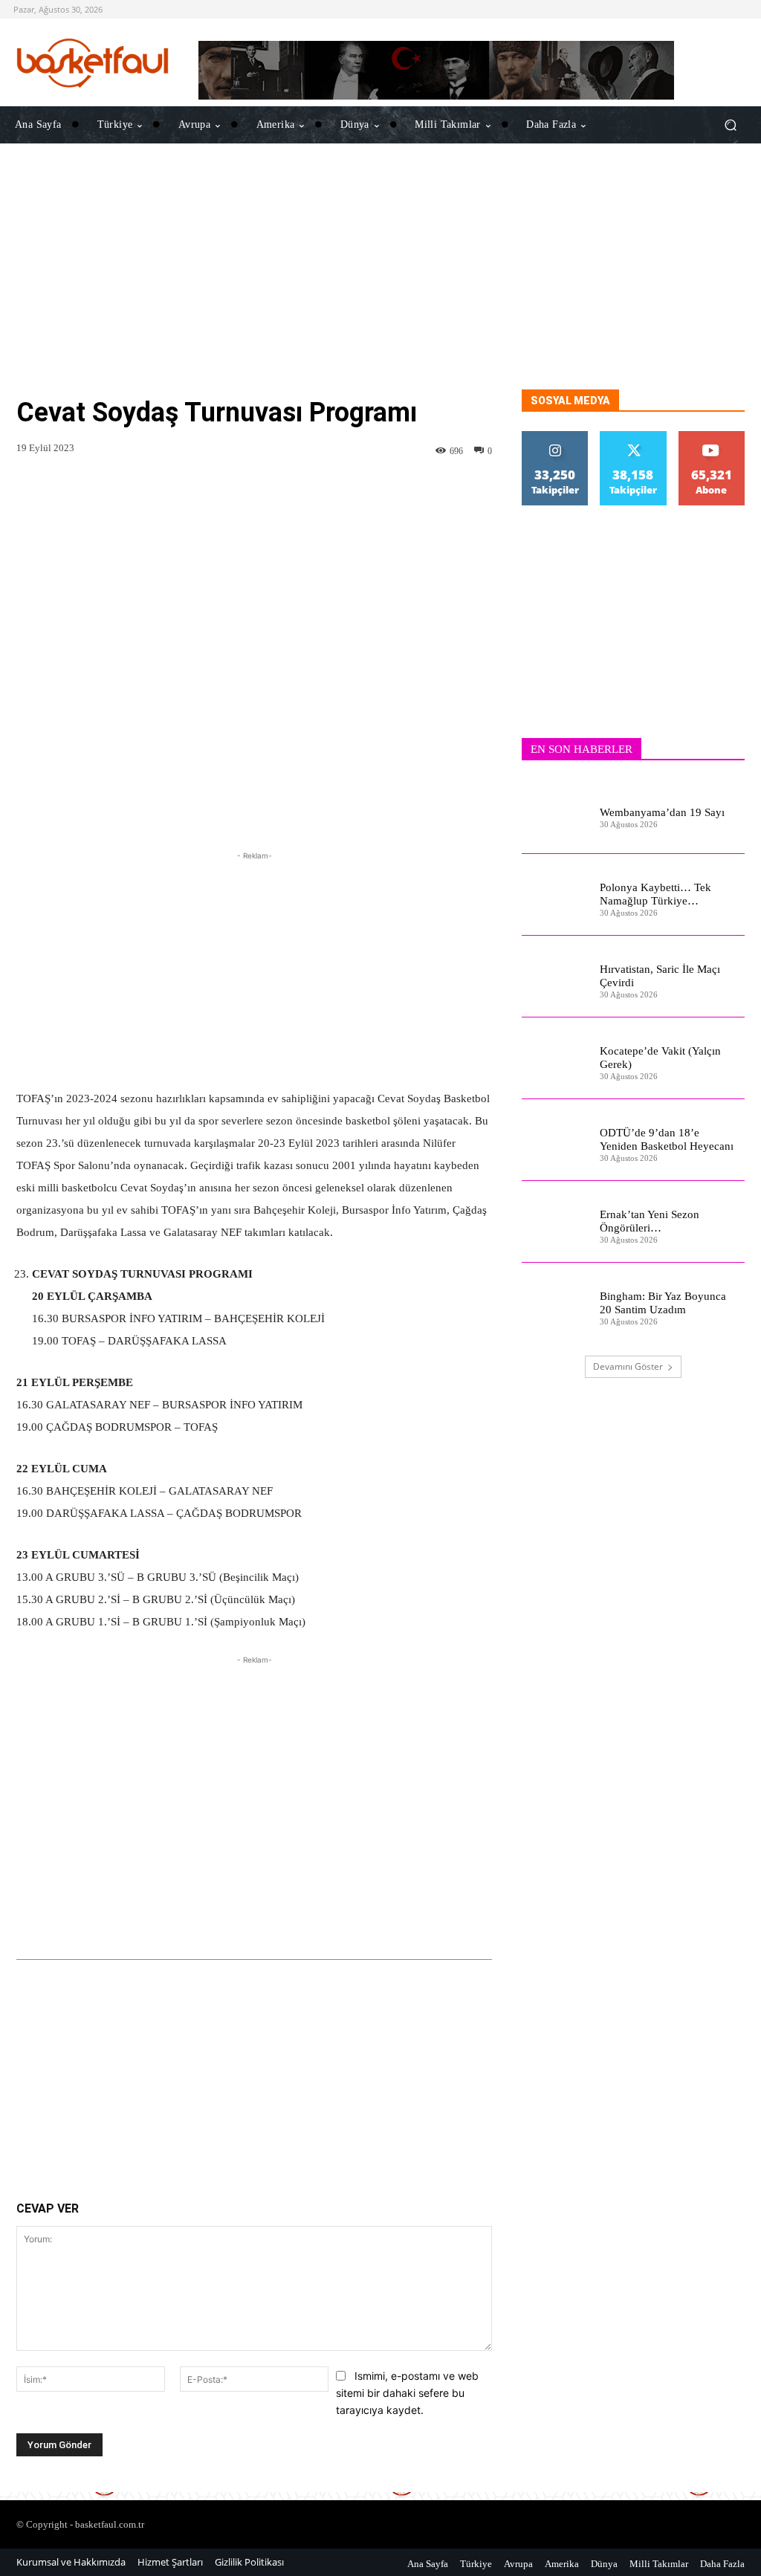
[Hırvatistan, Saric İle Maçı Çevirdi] (555, 977)
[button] (730, 125)
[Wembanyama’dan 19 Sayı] (555, 813)
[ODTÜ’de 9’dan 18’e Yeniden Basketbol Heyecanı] (555, 1140)
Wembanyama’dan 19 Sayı (662, 812)
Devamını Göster (628, 1366)
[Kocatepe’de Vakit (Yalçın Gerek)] (555, 1058)
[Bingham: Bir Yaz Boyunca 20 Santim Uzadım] (555, 1304)
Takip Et (555, 437)
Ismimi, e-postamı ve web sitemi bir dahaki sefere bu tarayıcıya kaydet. (407, 2392)
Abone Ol (712, 437)
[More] (461, 1918)
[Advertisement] (380, 285)
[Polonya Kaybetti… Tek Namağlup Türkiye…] (555, 895)
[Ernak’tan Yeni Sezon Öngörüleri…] (555, 1222)
